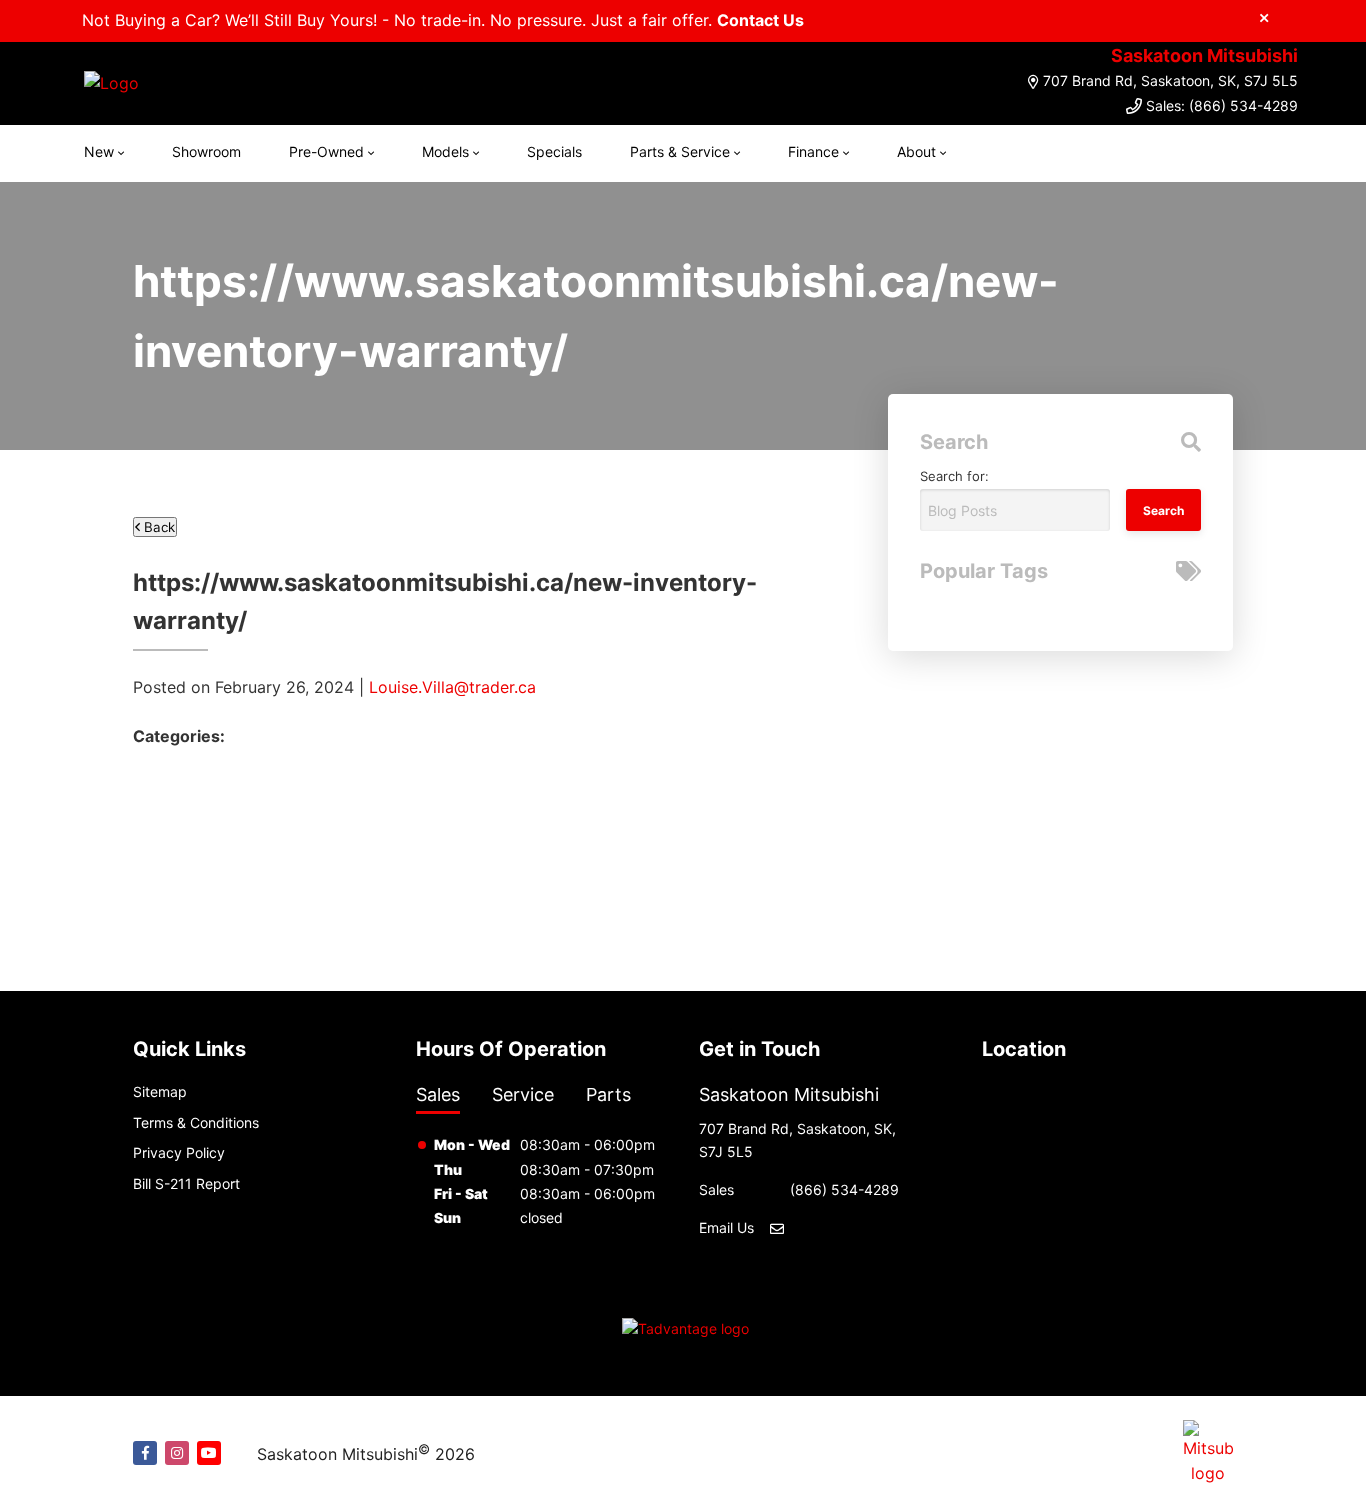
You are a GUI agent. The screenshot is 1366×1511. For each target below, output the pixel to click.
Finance (813, 151)
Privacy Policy (179, 1152)
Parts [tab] (608, 1094)
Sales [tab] (438, 1094)
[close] (1264, 17)
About (916, 151)
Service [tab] (523, 1094)
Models (445, 151)
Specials (554, 151)
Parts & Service (680, 151)
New (99, 151)
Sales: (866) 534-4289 (1222, 105)
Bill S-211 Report (186, 1183)
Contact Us (760, 20)
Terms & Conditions (196, 1122)
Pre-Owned (326, 151)
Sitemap (160, 1091)
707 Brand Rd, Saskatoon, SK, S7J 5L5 (1170, 80)
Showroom (206, 151)
